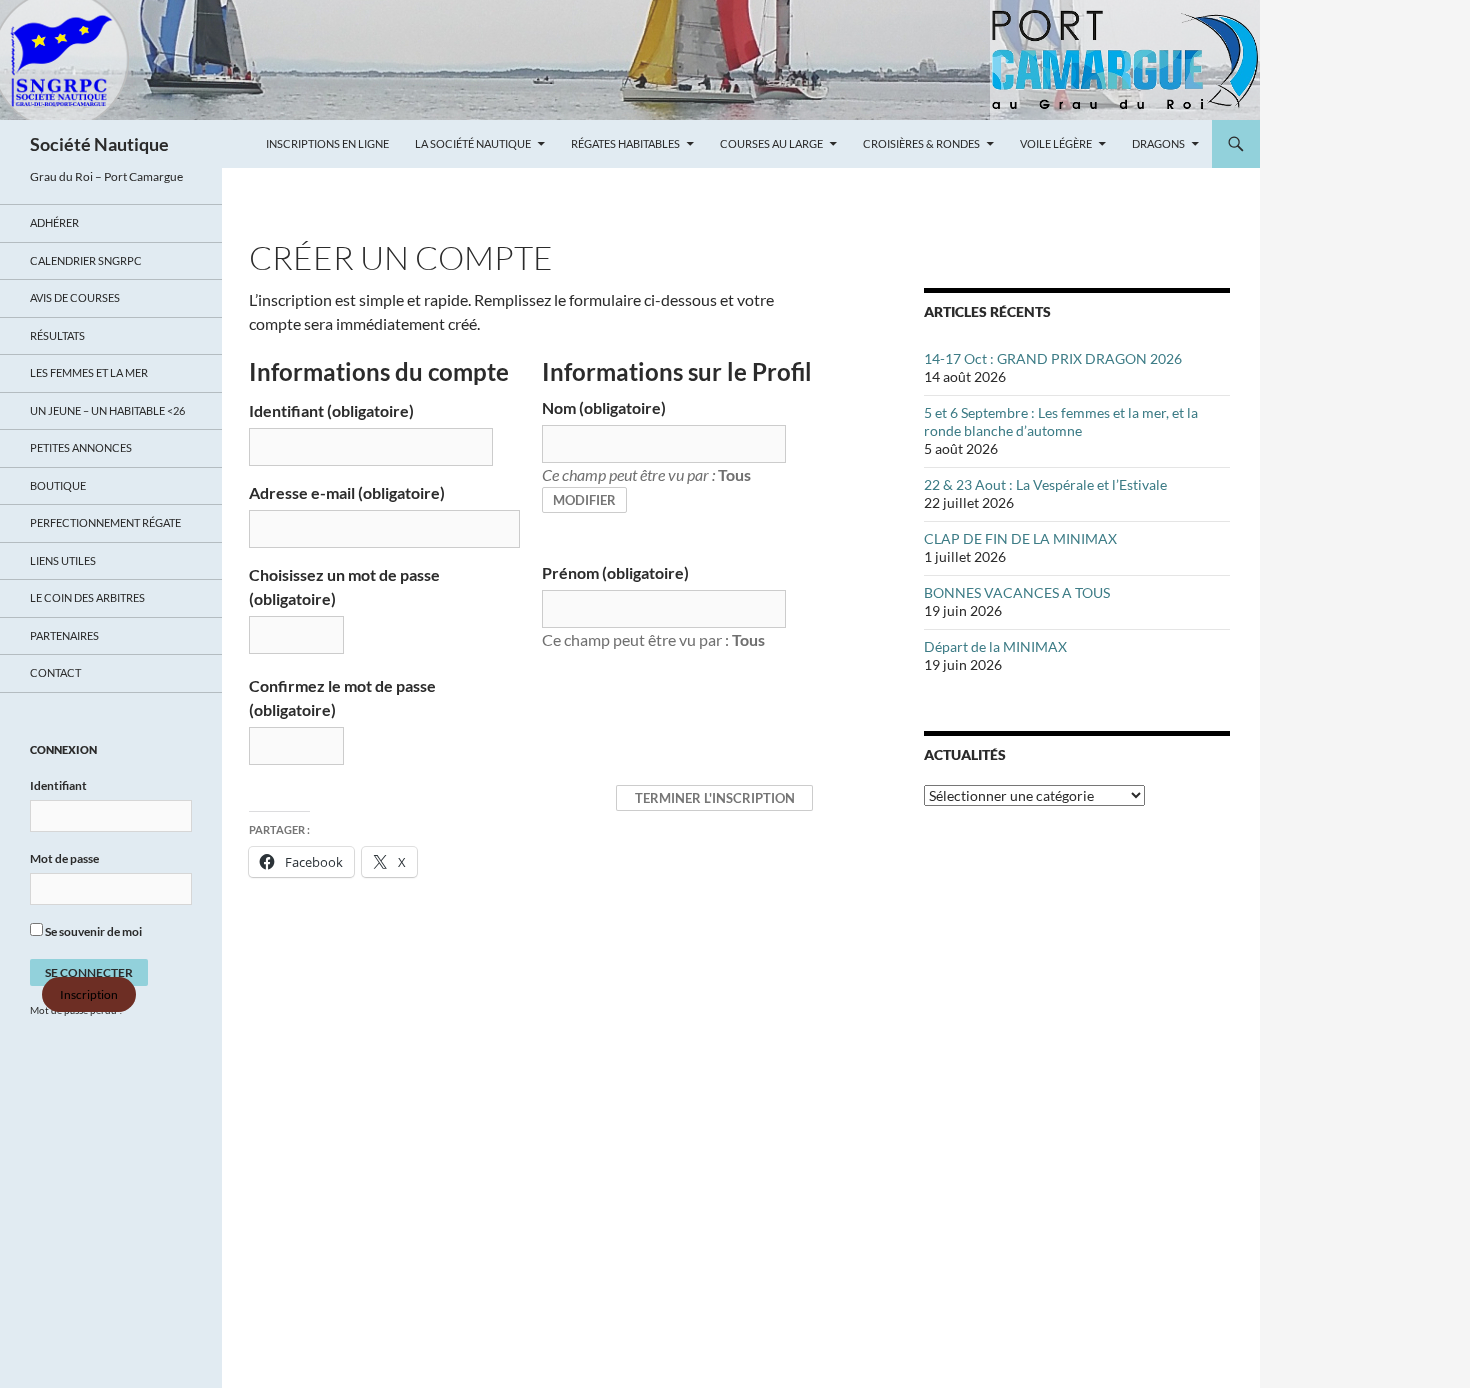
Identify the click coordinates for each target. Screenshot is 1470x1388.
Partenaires (64, 635)
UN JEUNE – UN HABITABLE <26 (107, 410)
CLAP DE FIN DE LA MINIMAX (1020, 538)
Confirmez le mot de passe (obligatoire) (342, 697)
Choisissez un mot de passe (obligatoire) (344, 586)
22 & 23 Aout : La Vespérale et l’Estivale (1045, 484)
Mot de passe (64, 858)
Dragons (1158, 143)
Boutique (58, 485)
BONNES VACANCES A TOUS (1017, 592)
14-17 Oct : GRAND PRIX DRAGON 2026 (1053, 358)
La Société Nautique (473, 143)
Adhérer (54, 222)
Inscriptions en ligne (327, 143)
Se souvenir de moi (92, 931)
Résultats (57, 335)
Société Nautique (99, 144)
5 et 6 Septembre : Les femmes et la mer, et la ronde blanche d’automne (1061, 421)
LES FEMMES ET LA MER (89, 372)
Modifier (584, 500)
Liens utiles (63, 560)
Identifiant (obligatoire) (331, 410)
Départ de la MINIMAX (995, 646)
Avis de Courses (75, 297)
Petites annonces (81, 447)
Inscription (89, 994)
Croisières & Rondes (921, 143)
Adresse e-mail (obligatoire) (347, 492)
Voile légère (1056, 143)
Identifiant (58, 785)
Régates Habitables (625, 143)
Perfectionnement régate (105, 522)
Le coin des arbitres (87, 597)
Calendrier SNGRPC (86, 260)
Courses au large (771, 143)
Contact (55, 672)
